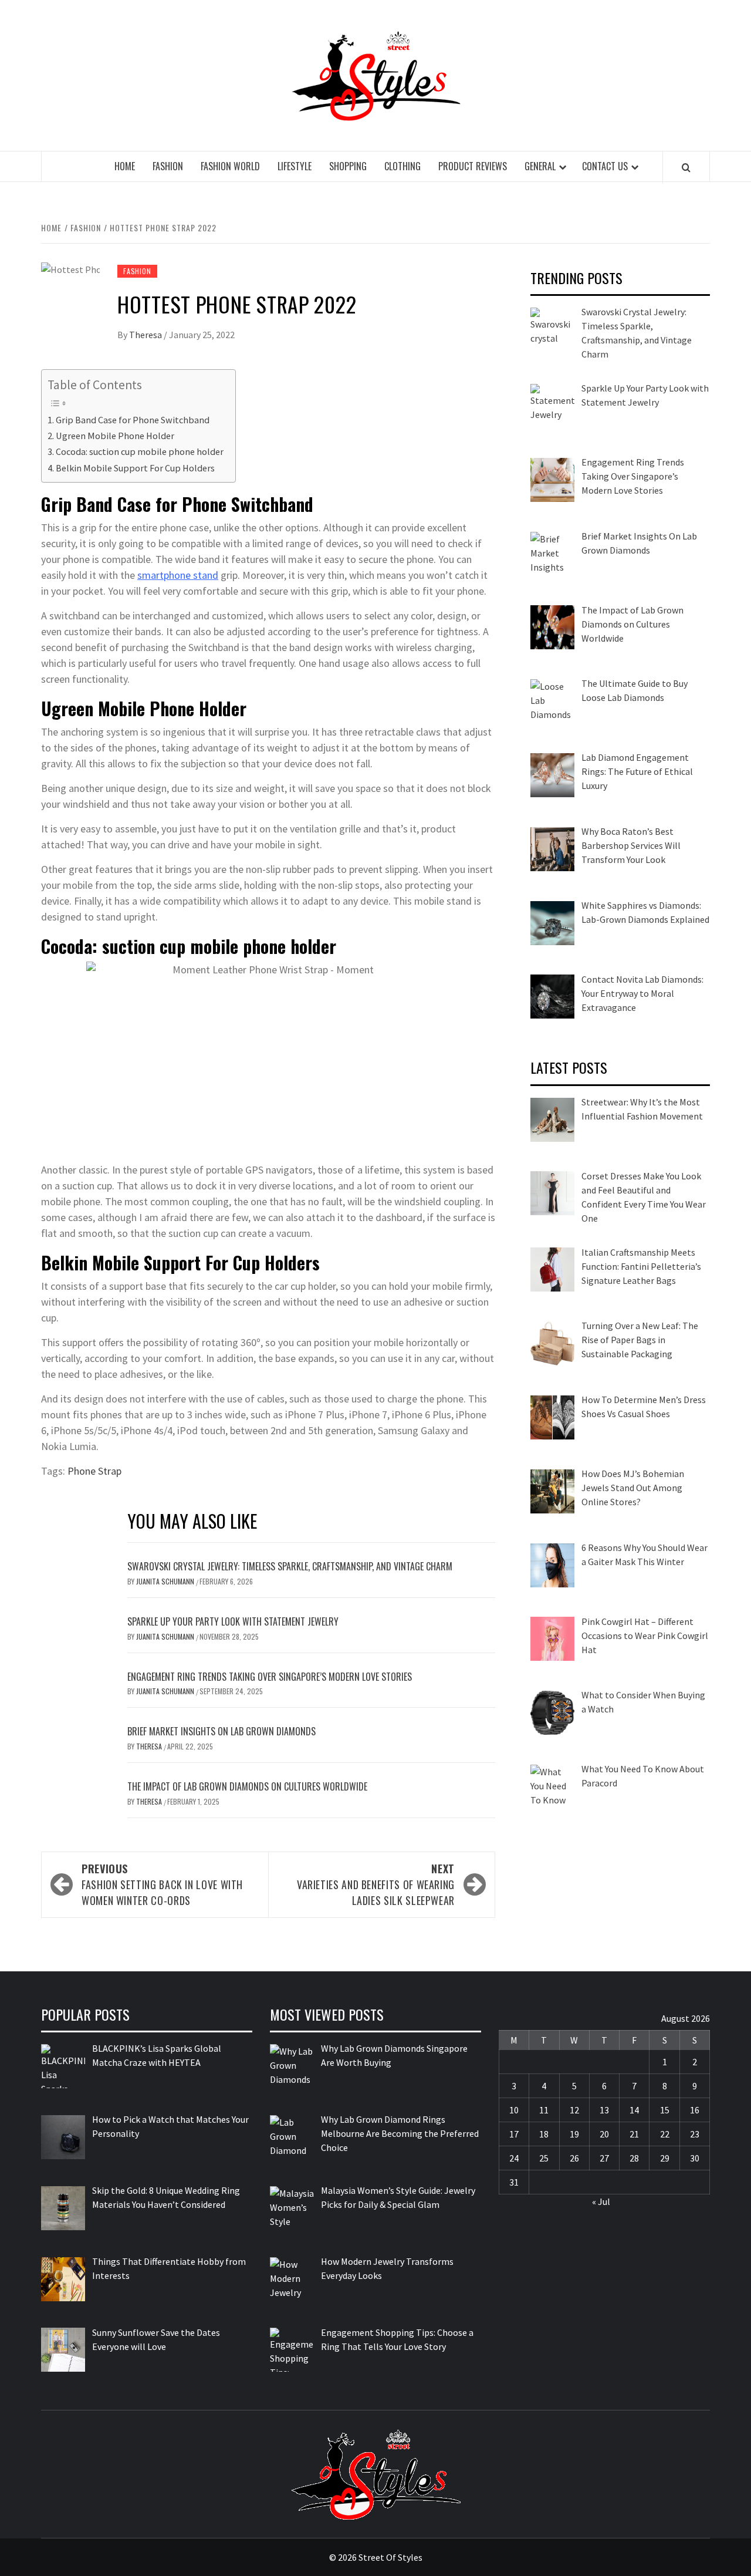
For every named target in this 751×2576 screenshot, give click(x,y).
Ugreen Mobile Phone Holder (115, 436)
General (540, 166)
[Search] (686, 167)
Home (125, 166)
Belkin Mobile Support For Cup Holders (135, 468)
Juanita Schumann (166, 1581)
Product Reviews (473, 166)
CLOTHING (402, 166)
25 (544, 2158)
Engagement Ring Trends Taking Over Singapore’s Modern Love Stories (270, 1677)
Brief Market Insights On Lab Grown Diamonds (221, 1731)
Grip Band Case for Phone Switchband (133, 420)
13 (604, 2110)
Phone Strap (94, 1471)
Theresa (146, 335)
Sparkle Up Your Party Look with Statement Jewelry (233, 1621)
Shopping (348, 166)
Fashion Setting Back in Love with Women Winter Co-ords (162, 1884)
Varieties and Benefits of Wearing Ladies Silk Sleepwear (376, 1884)
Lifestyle (295, 166)
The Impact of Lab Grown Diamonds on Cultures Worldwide (247, 1786)
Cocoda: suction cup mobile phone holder (140, 451)
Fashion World (230, 166)
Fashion (168, 166)
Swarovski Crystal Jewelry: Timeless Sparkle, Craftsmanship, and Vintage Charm (290, 1566)
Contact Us (605, 166)
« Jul (601, 2201)
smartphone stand (178, 575)
